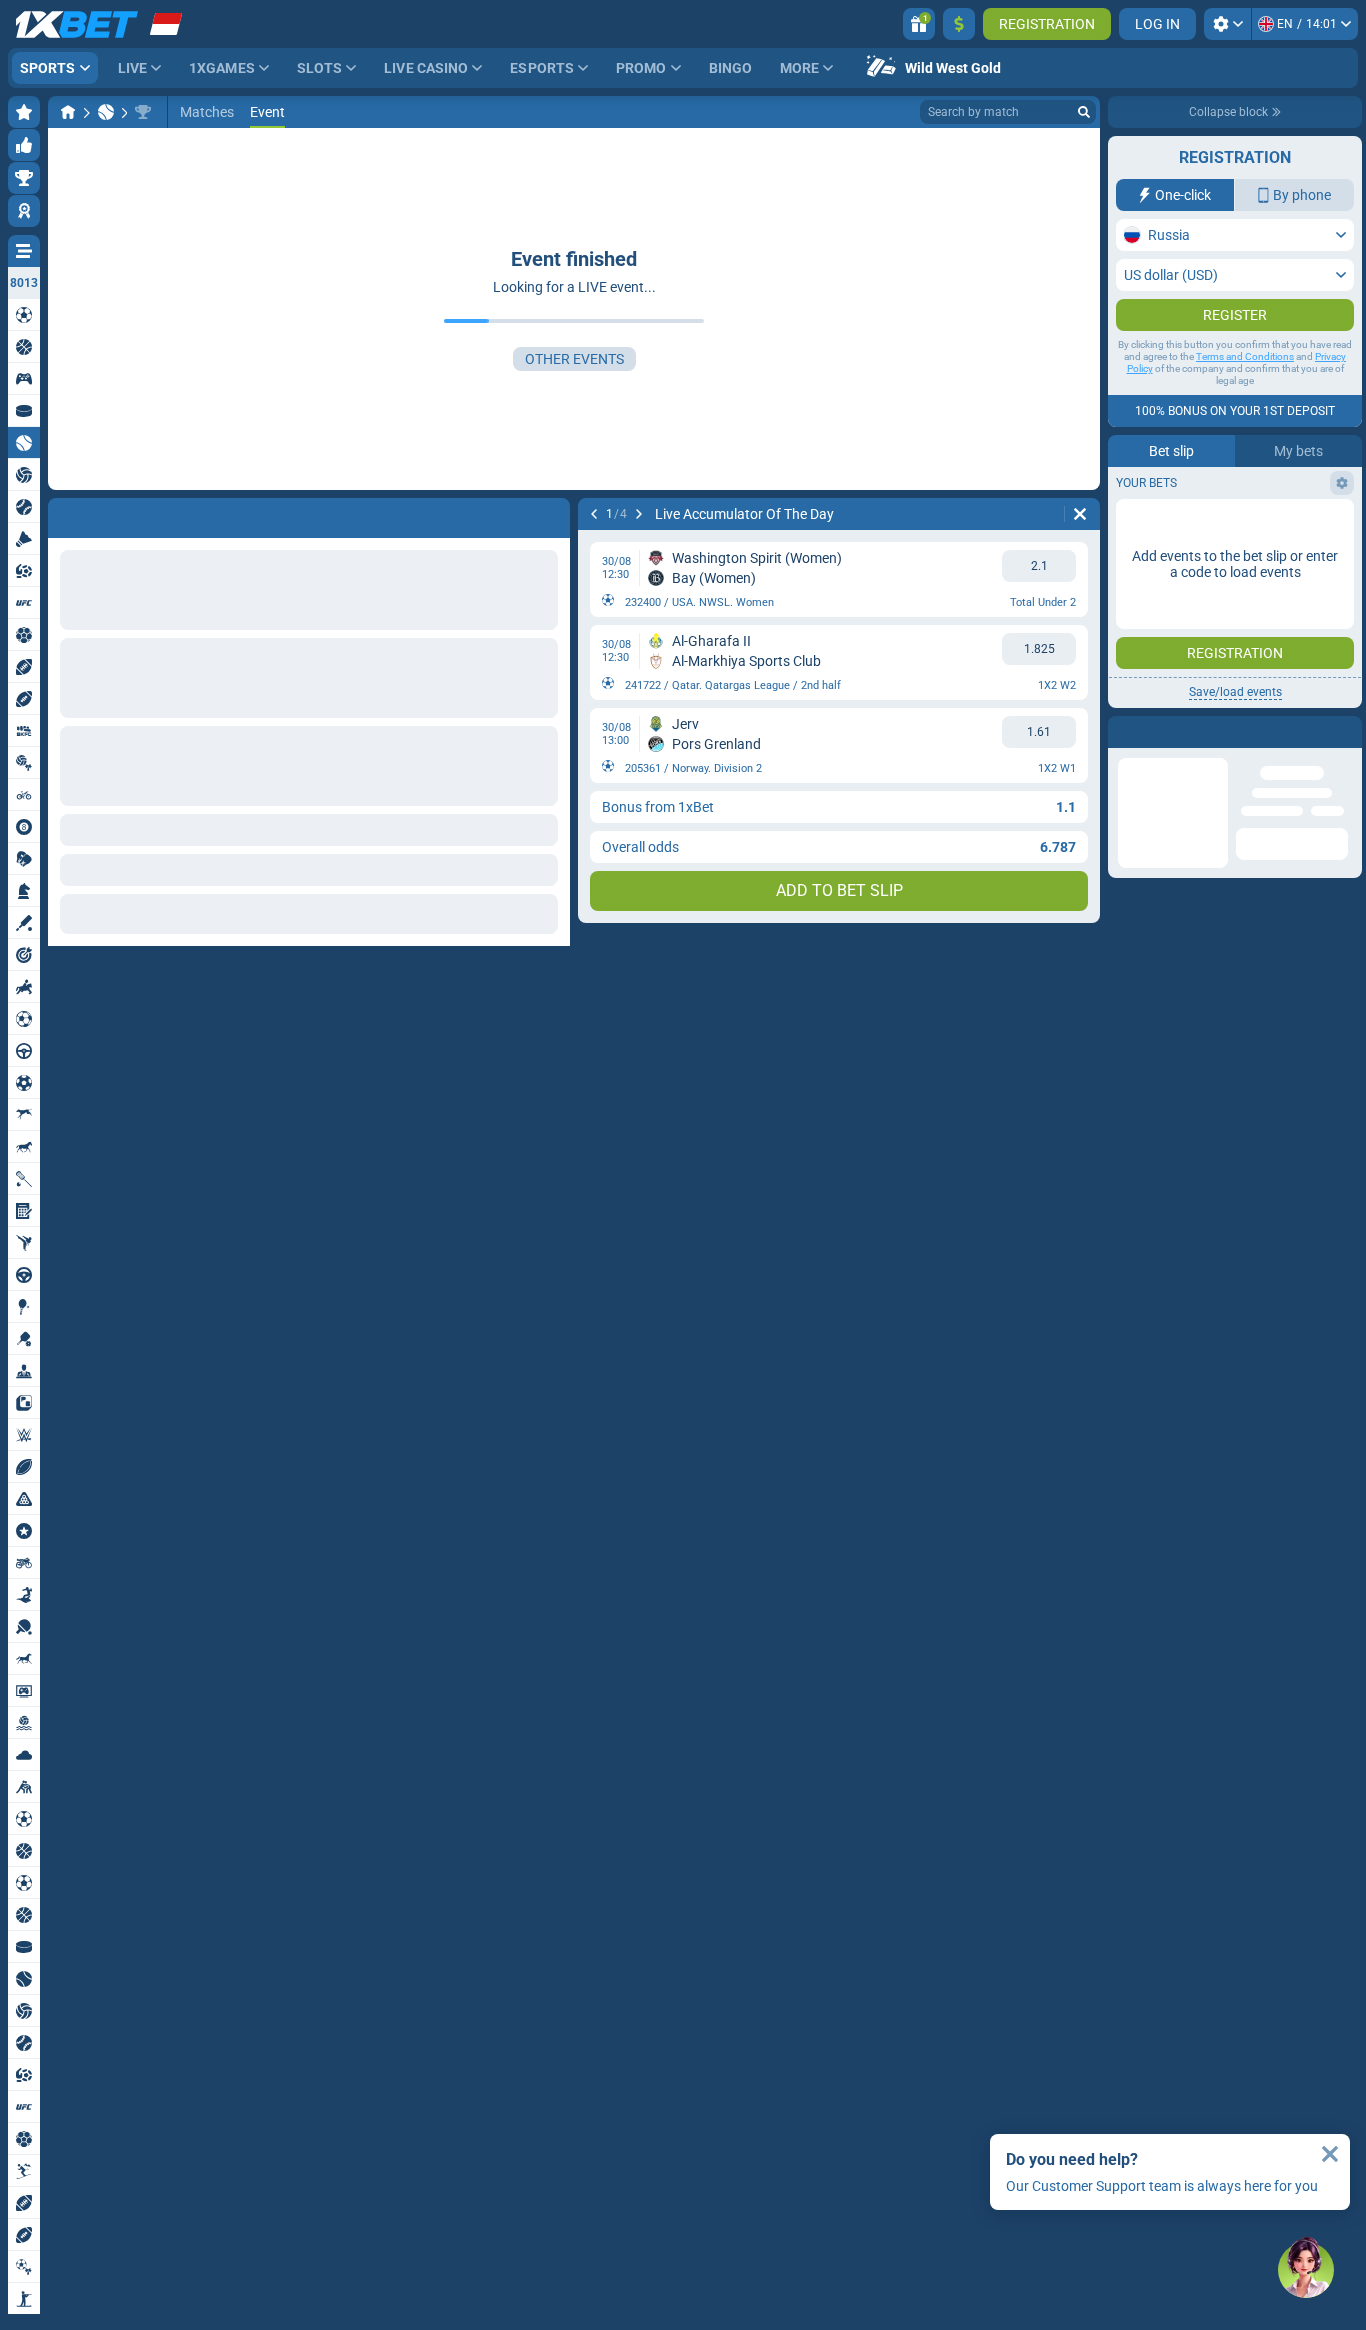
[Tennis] (106, 112)
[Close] (1330, 2154)
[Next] (639, 514)
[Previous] (594, 514)
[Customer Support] (1306, 2270)
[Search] (1084, 112)
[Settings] (1227, 24)
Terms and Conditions (1245, 396)
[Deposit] (959, 24)
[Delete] (1080, 514)
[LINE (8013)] (68, 112)
